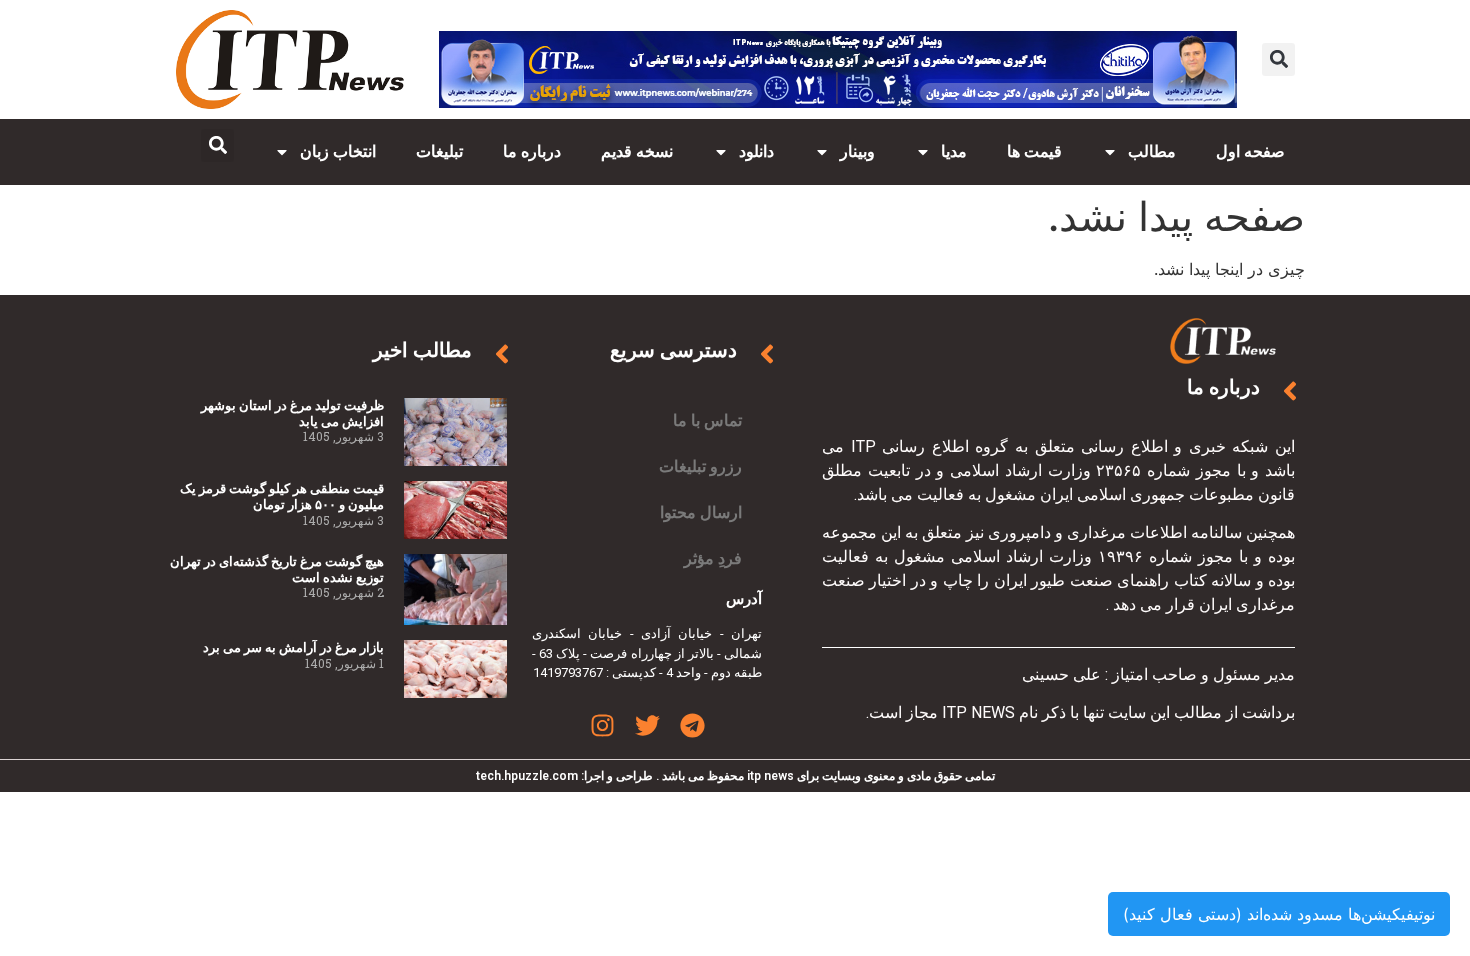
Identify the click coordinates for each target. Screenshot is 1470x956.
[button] (1278, 59)
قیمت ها (1034, 151)
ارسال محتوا (701, 512)
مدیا (954, 151)
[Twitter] (647, 725)
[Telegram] (692, 725)
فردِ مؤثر (713, 558)
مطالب (1152, 151)
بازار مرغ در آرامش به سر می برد (293, 647)
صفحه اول (1250, 151)
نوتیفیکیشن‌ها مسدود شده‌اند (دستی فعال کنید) (1279, 914)
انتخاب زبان (338, 151)
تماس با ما (707, 420)
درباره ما (532, 151)
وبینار (857, 151)
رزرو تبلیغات (700, 466)
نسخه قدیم (637, 151)
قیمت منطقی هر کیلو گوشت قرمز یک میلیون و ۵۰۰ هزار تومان (282, 496)
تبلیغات (439, 151)
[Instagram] (602, 725)
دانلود (756, 151)
